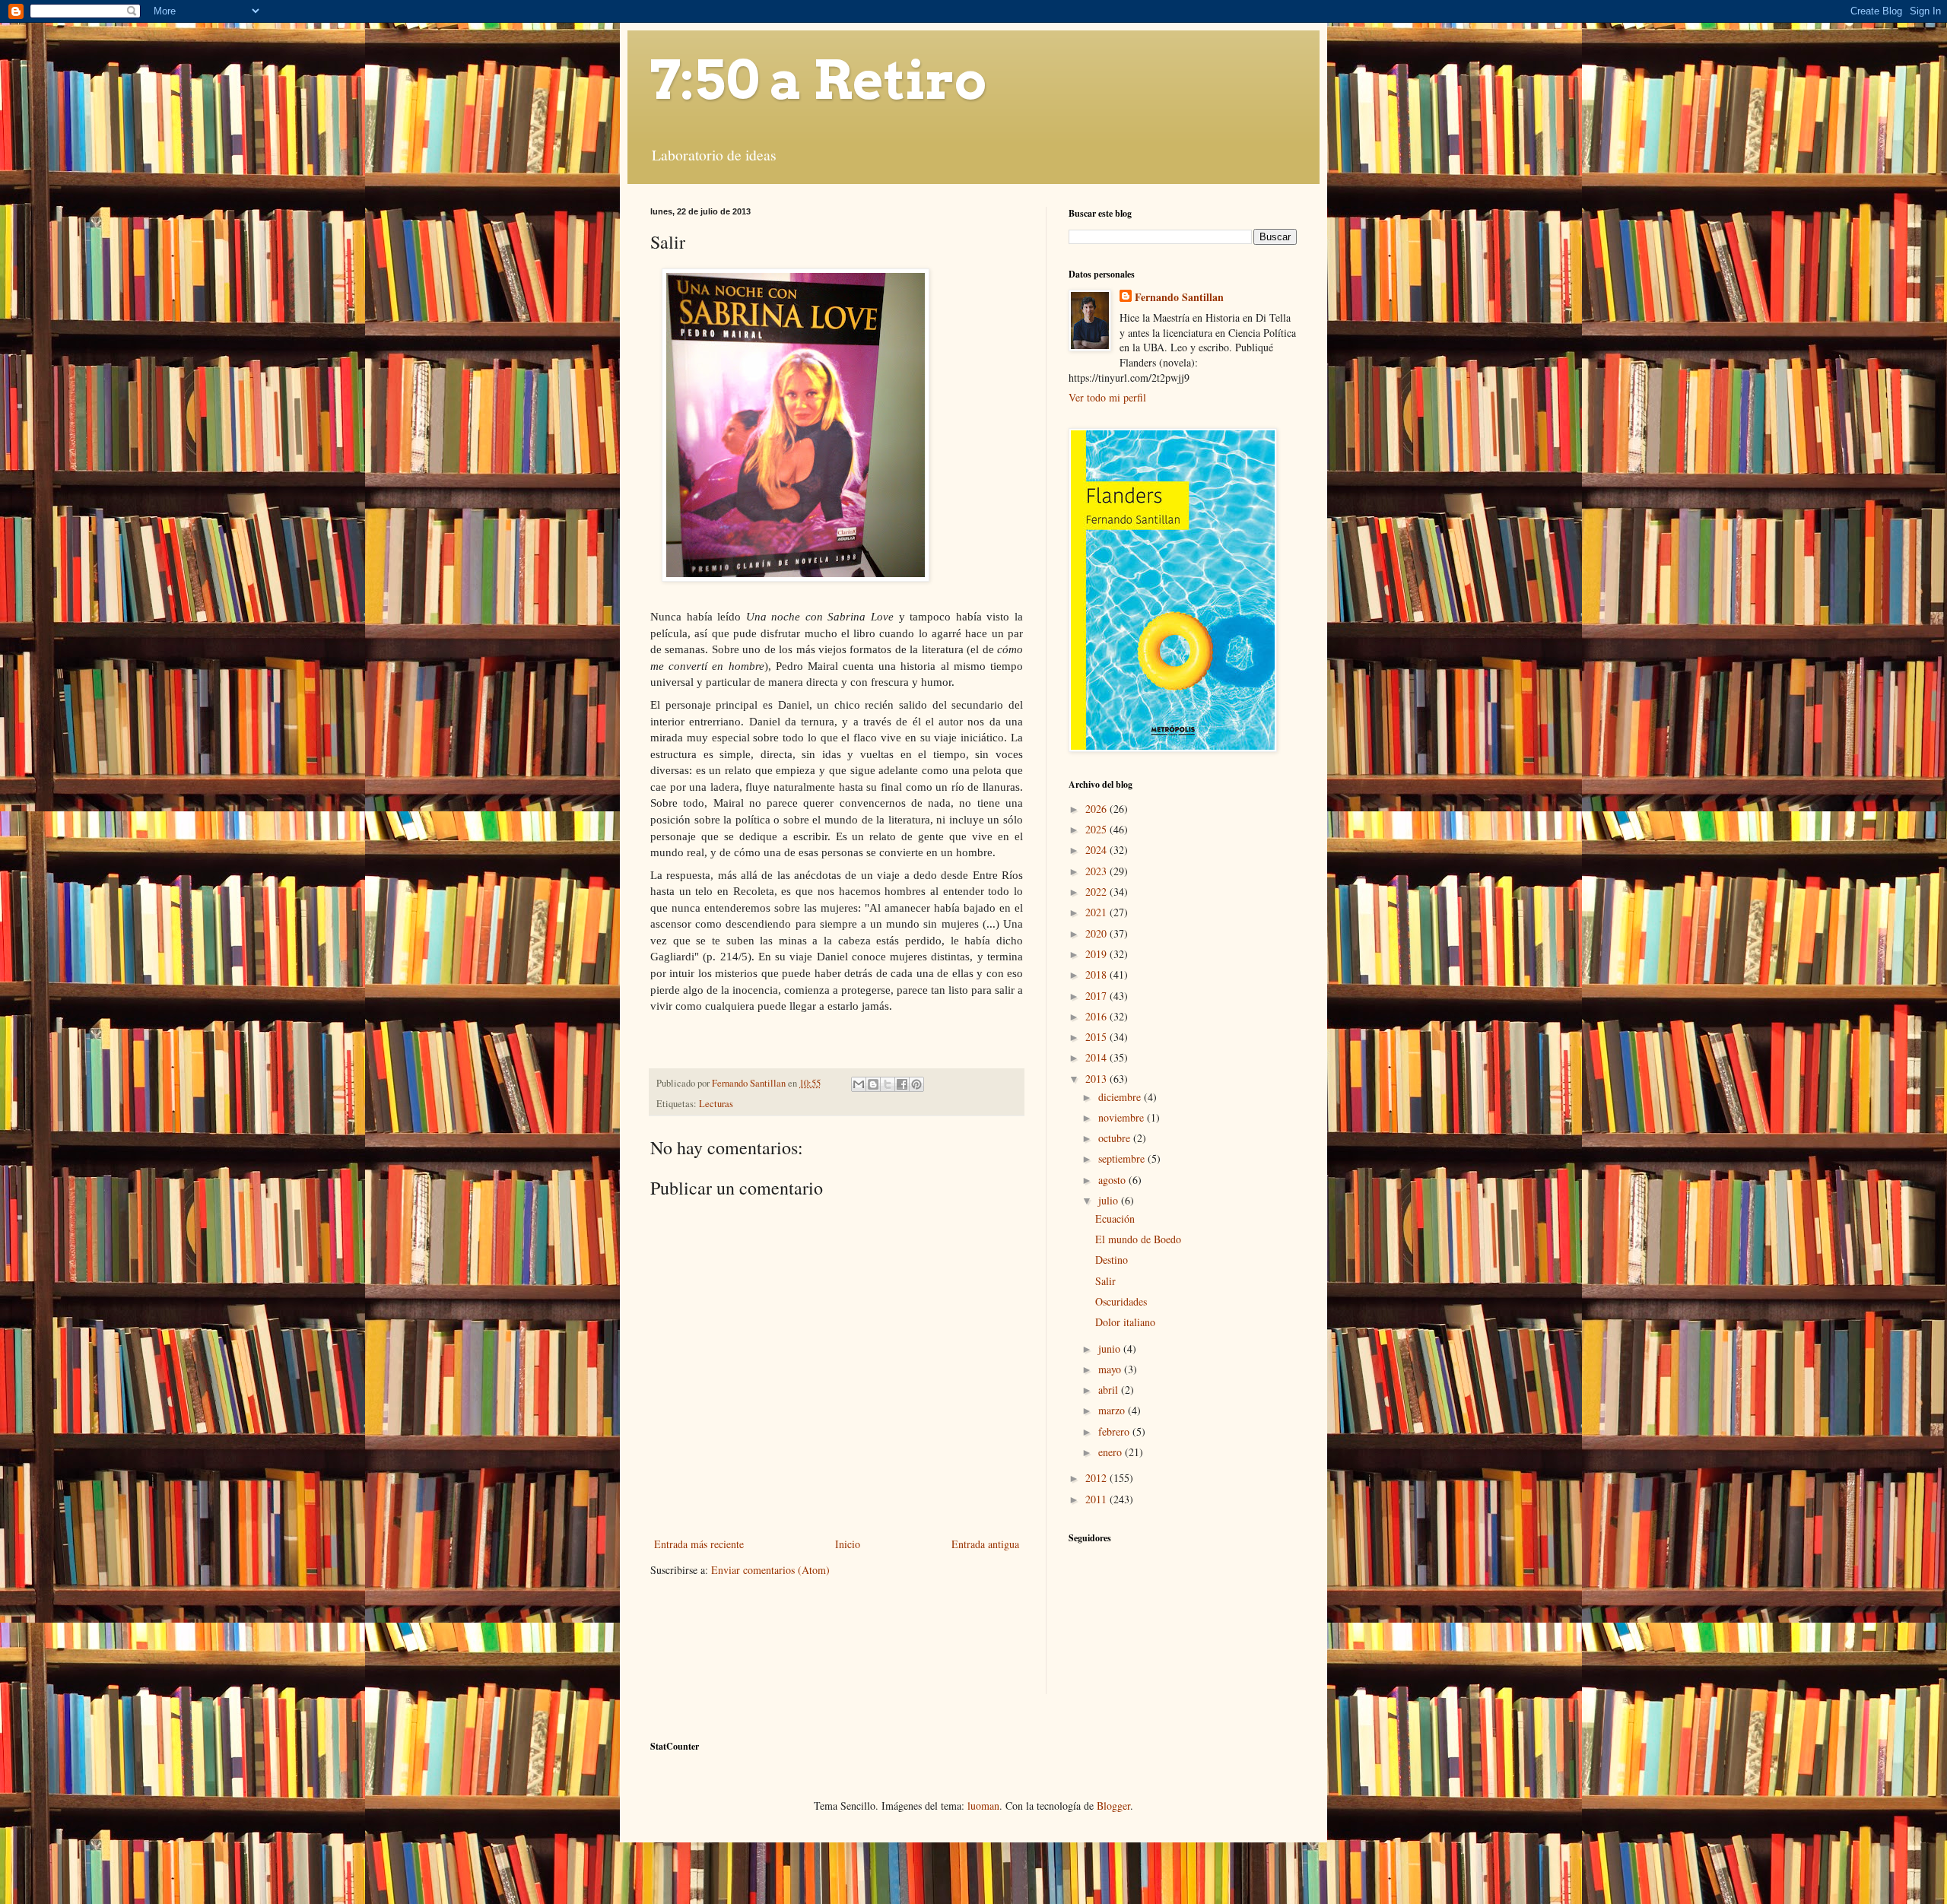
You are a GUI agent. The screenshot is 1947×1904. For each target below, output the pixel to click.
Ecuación (1115, 1219)
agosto (1113, 1180)
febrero (1115, 1431)
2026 (1097, 809)
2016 (1097, 1016)
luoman (983, 1806)
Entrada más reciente (699, 1544)
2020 (1097, 933)
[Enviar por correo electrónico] (859, 1084)
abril (1110, 1390)
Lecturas (716, 1104)
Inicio (848, 1544)
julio (1110, 1200)
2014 (1097, 1057)
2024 (1097, 850)
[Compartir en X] (888, 1084)
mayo (1111, 1369)
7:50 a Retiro (818, 80)
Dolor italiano (1125, 1322)
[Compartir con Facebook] (902, 1084)
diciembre (1121, 1097)
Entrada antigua (985, 1544)
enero (1112, 1452)
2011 (1097, 1499)
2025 (1097, 829)
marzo (1113, 1410)
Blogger (1113, 1806)
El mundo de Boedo (1138, 1239)
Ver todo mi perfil (1107, 397)
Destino (1112, 1260)
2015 (1097, 1037)
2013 (1097, 1079)
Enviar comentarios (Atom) (770, 1570)
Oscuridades (1121, 1301)
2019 (1097, 954)
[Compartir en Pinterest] (916, 1084)
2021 (1097, 912)
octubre (1116, 1138)
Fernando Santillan (1179, 297)
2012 (1097, 1478)
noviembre (1123, 1117)
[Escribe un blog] (873, 1084)
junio (1111, 1349)
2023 (1097, 871)
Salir (1105, 1281)
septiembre (1123, 1158)
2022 (1097, 892)
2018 (1097, 974)
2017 (1097, 996)
